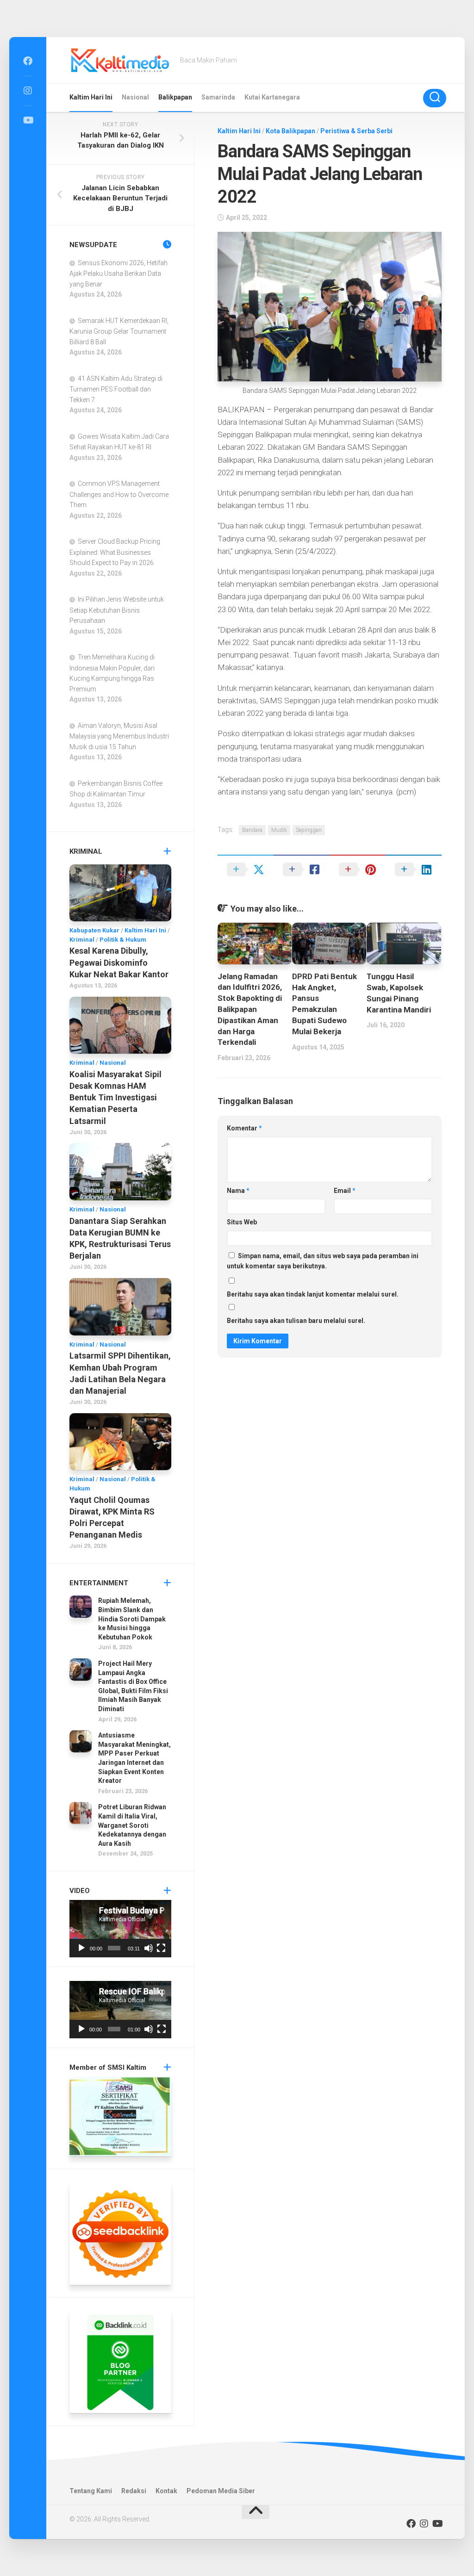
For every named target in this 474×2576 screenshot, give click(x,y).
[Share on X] (246, 869)
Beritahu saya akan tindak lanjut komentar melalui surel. (313, 1294)
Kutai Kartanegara (272, 97)
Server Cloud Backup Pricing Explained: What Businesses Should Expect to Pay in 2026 (115, 552)
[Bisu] (149, 1948)
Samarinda (218, 97)
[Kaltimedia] (28, 61)
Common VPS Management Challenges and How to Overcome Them (119, 494)
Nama (238, 1191)
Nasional (135, 97)
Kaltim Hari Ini (91, 97)
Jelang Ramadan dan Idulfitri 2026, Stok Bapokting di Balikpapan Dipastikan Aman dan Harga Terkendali (250, 1009)
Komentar (244, 1128)
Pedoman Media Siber (221, 2491)
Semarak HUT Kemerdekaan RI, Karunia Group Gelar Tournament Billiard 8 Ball (119, 331)
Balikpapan (175, 97)
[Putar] (81, 1948)
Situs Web (242, 1222)
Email (345, 1191)
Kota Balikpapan (290, 131)
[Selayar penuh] (161, 1948)
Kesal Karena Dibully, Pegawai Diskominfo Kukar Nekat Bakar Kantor (119, 962)
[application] (120, 1929)
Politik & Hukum (123, 940)
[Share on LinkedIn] (414, 869)
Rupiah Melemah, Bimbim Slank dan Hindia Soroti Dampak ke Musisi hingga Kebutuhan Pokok (132, 1619)
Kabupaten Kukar (94, 930)
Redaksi (134, 2491)
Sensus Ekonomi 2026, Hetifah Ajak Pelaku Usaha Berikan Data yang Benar (118, 273)
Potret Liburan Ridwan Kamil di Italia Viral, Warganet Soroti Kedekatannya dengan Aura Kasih (132, 1825)
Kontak (166, 2491)
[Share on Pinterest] (358, 869)
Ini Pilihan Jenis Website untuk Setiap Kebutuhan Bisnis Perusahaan (117, 610)
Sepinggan (309, 830)
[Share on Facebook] (302, 869)
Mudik (279, 830)
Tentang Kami (91, 2491)
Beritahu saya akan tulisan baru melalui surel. (296, 1321)
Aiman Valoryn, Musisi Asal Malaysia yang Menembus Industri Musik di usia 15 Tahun (119, 736)
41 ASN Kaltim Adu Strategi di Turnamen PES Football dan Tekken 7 (116, 389)
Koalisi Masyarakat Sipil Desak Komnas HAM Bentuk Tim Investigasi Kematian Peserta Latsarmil (115, 1098)
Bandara (252, 830)
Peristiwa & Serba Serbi (356, 131)
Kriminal (82, 940)
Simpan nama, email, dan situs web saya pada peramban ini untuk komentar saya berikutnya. (323, 1261)
